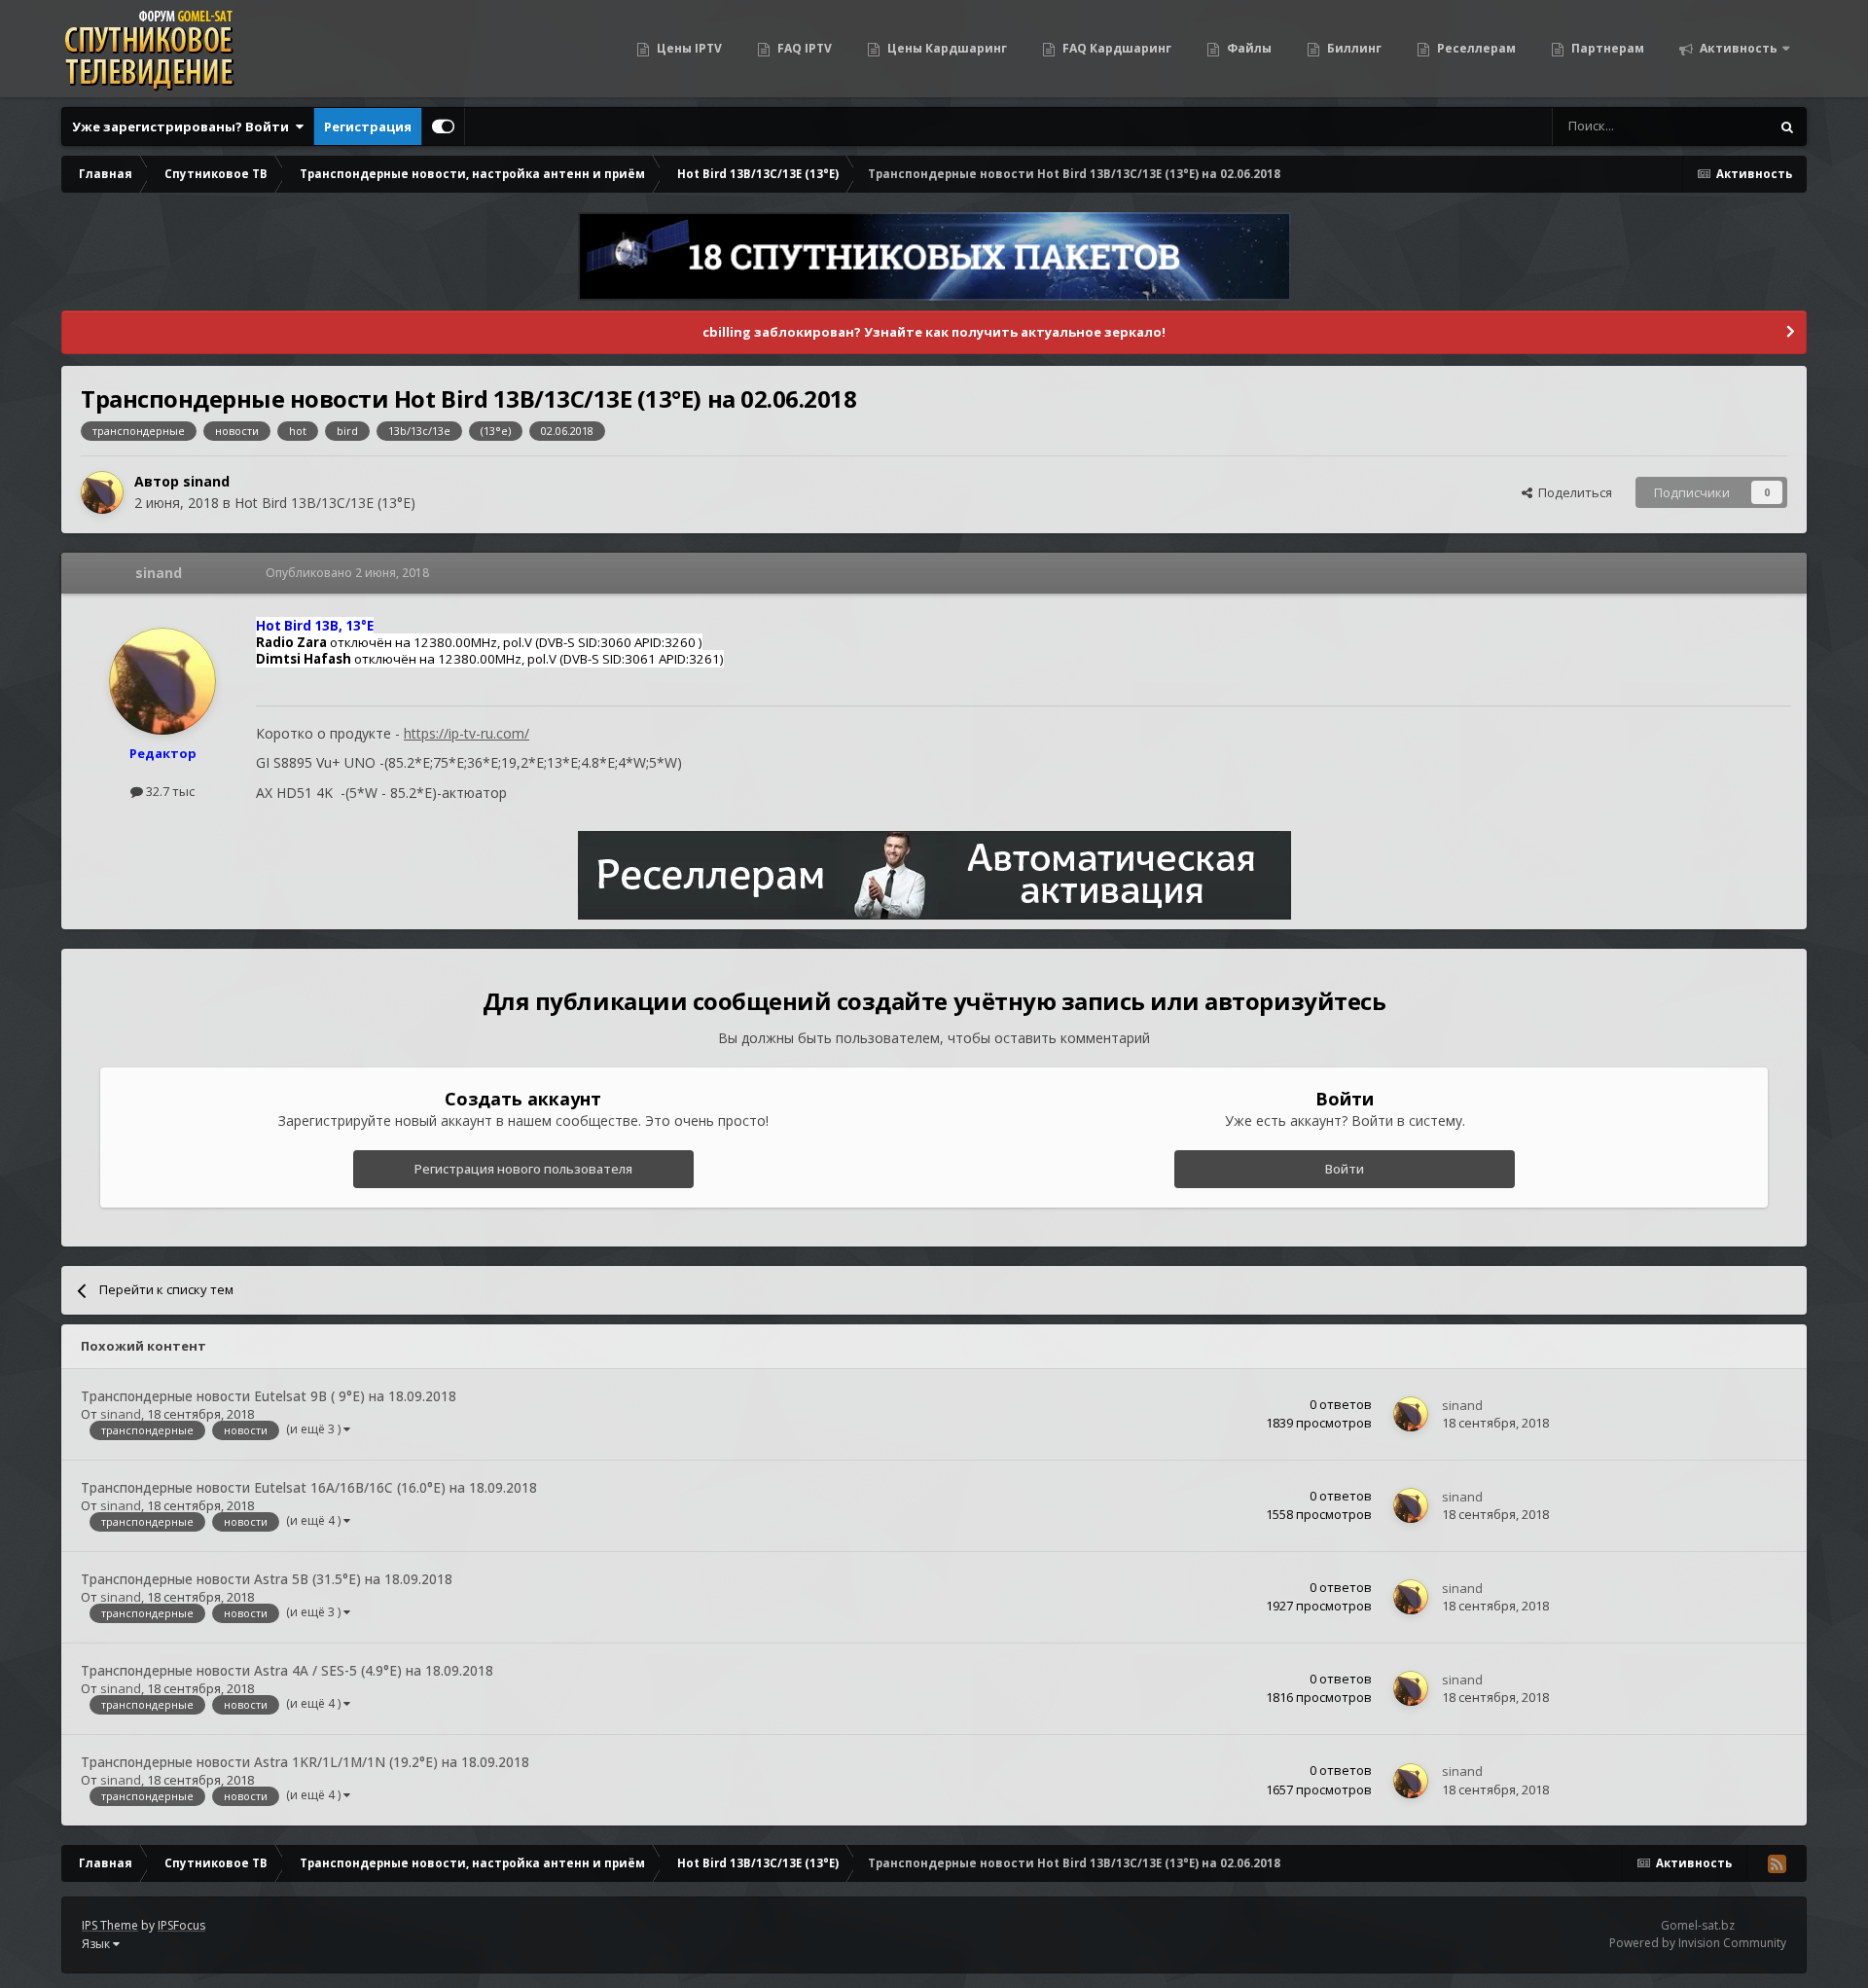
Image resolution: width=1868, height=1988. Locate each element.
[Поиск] (1787, 127)
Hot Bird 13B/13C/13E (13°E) (325, 503)
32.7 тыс (169, 791)
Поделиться (1572, 492)
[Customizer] (443, 127)
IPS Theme (110, 1925)
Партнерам (1606, 48)
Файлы (1248, 48)
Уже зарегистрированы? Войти (183, 127)
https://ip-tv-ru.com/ (467, 733)
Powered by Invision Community (1698, 1943)
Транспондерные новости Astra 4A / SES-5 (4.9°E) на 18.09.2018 (287, 1670)
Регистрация (368, 127)
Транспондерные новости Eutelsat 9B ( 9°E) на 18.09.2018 (269, 1396)
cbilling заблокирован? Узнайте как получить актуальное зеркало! (934, 332)
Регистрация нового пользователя (523, 1169)
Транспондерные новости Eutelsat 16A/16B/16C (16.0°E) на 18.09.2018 (309, 1487)
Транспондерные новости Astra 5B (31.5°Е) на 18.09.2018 (267, 1579)
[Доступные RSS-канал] (1777, 1863)
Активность (1737, 48)
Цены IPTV (688, 48)
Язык (97, 1944)
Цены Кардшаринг (946, 48)
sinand (206, 481)
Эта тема (1718, 126)
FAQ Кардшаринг (1115, 48)
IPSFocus (181, 1925)
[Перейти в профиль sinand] (102, 492)
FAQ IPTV (803, 48)
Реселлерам (1475, 48)
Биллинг (1353, 48)
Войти (1345, 1169)
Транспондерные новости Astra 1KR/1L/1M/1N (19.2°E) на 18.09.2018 (305, 1762)
